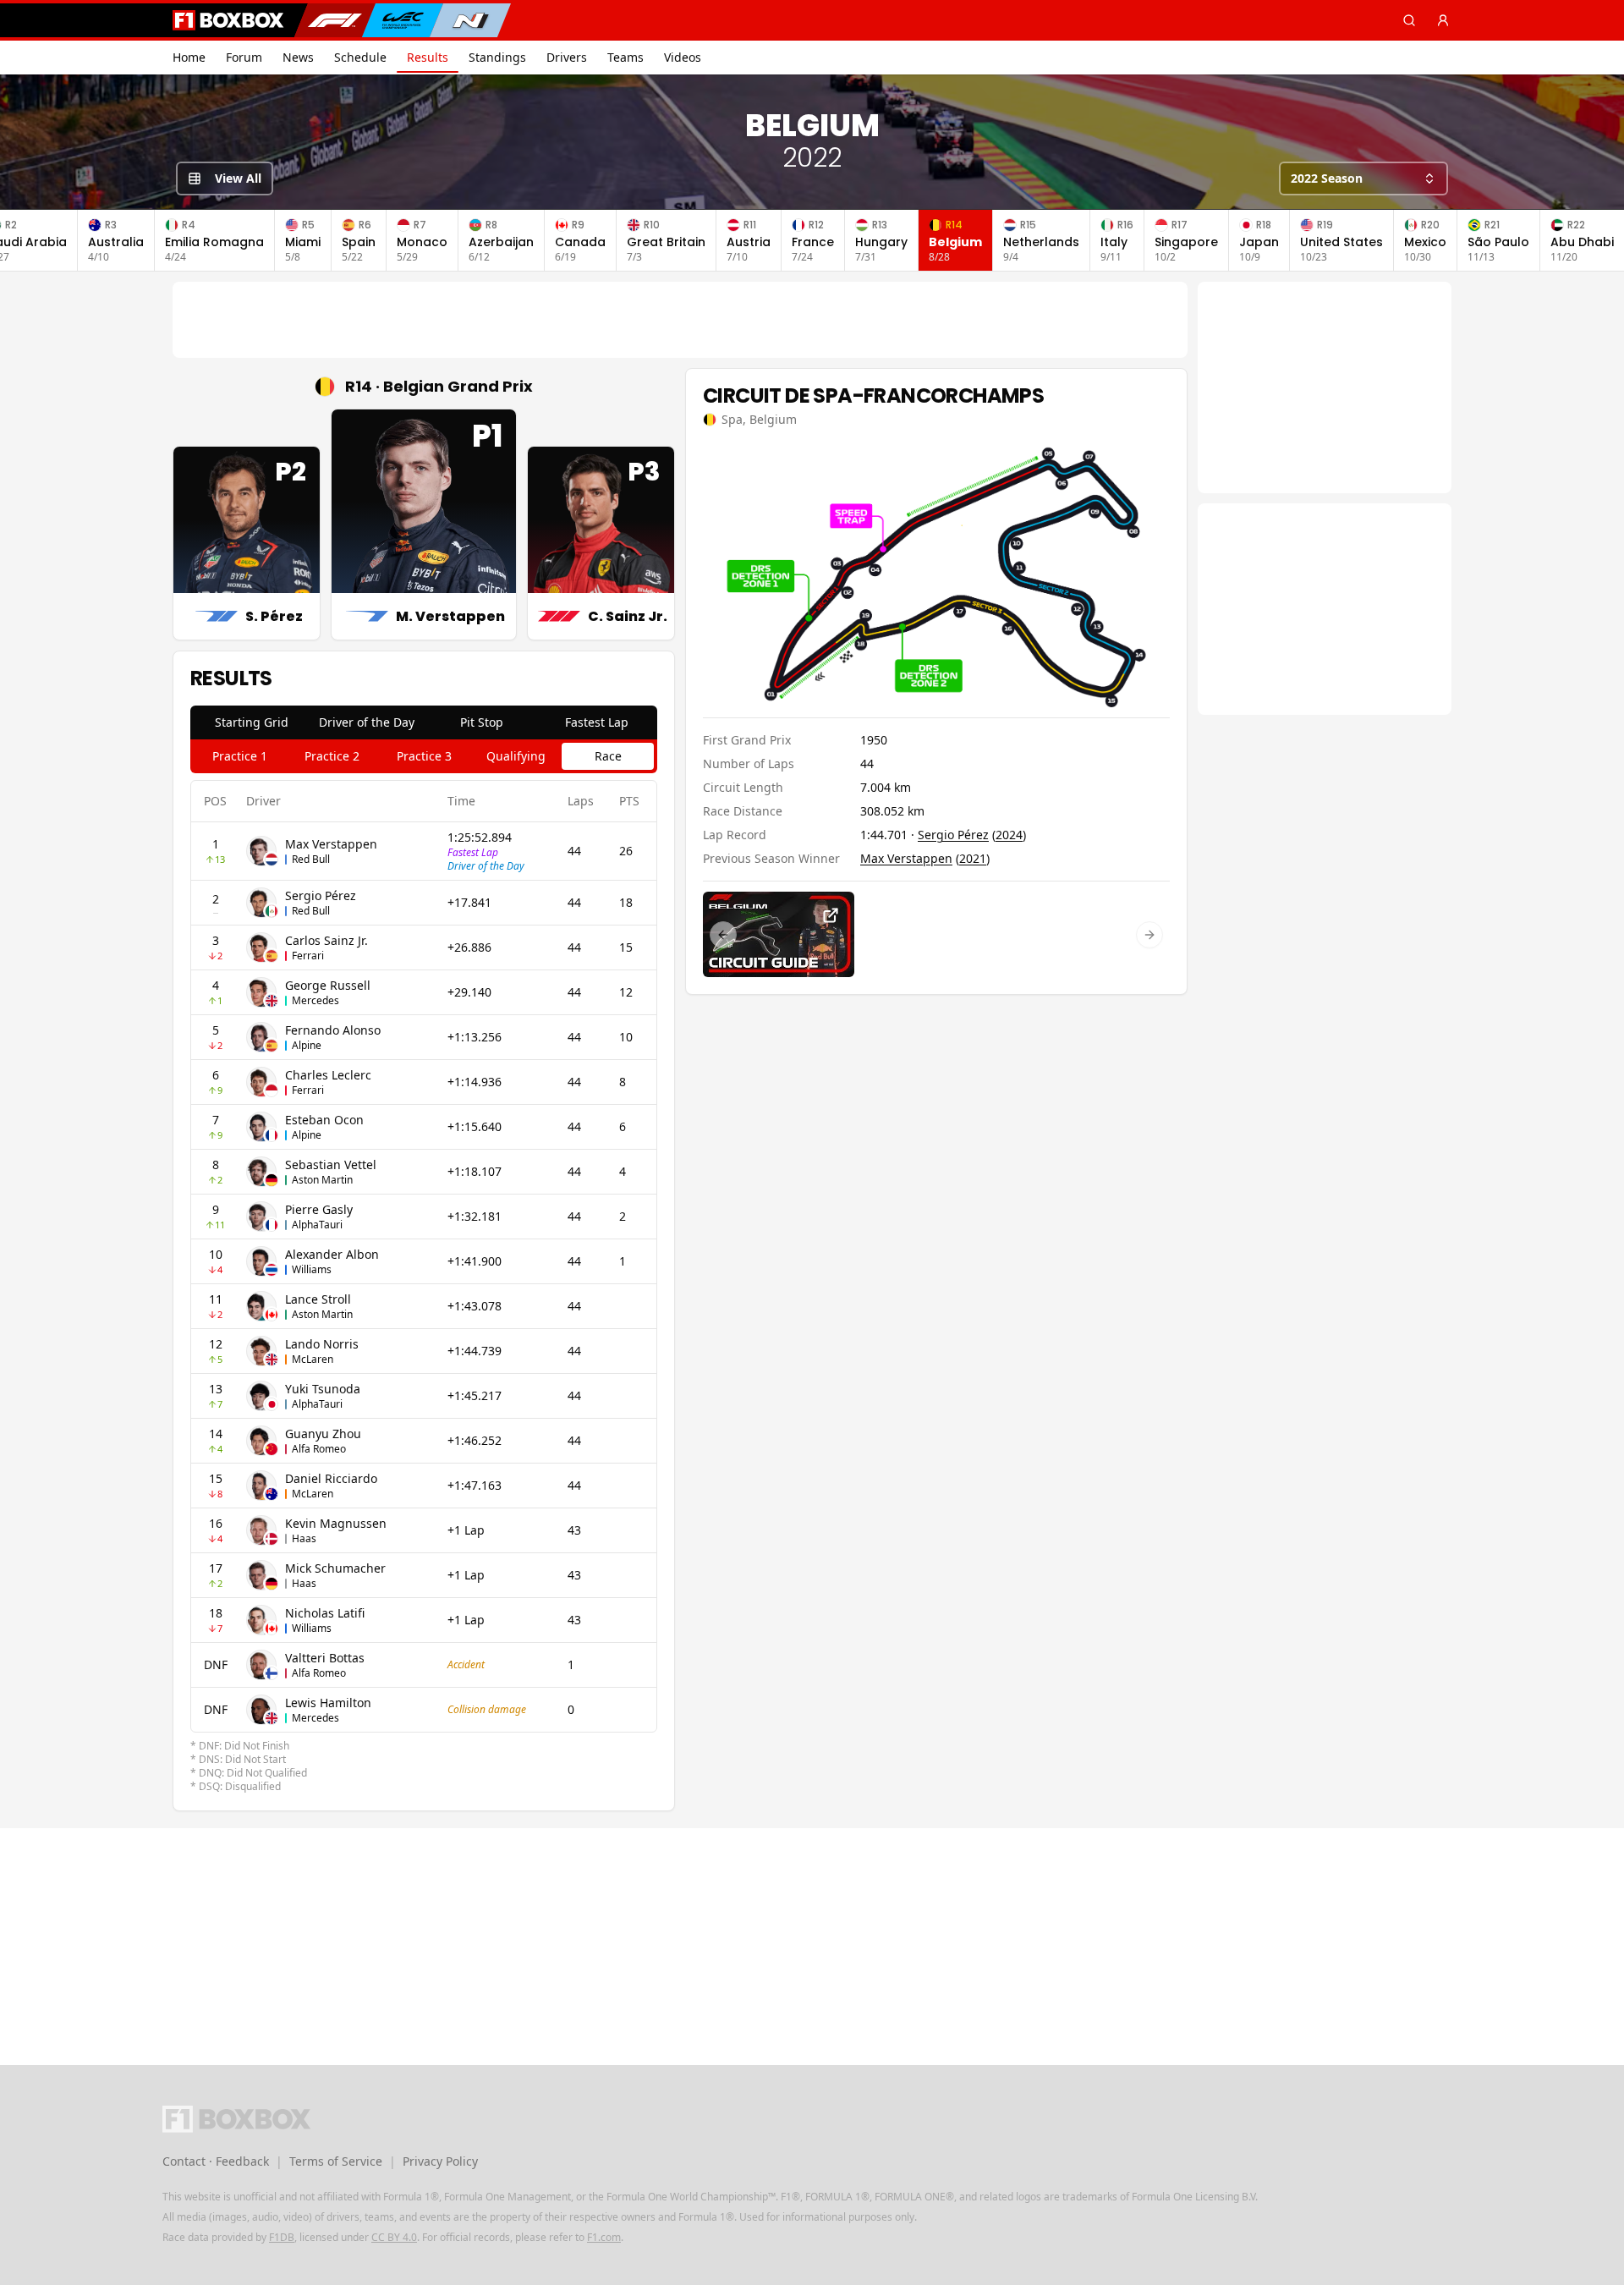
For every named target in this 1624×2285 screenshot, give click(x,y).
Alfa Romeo (319, 1449)
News (298, 57)
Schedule (360, 57)
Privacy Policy (440, 2161)
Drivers (567, 57)
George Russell (328, 985)
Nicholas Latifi (325, 1613)
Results (428, 57)
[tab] (251, 722)
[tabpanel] (424, 1287)
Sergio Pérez (321, 895)
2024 (1009, 835)
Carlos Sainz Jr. (326, 940)
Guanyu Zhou (323, 1434)
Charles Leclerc (328, 1075)
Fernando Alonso (333, 1030)
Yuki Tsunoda (323, 1389)
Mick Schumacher (335, 1568)
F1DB (282, 2237)
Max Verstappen (331, 844)
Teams (625, 57)
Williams (312, 1269)
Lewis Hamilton (328, 1703)
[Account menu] (1443, 20)
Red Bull (311, 859)
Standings (497, 57)
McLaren (313, 1359)
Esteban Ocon (324, 1120)
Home (189, 57)
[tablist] (424, 722)
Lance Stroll (318, 1299)
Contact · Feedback (216, 2161)
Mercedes (315, 1000)
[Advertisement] (680, 320)
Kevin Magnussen (336, 1523)
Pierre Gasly (319, 1209)
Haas (304, 1538)
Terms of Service (336, 2161)
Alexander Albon (332, 1254)
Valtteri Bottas (325, 1658)
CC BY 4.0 (394, 2237)
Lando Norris (322, 1344)
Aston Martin (322, 1180)
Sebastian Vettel (331, 1164)
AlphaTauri (317, 1225)
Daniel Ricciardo (331, 1478)
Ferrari (308, 956)
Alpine (307, 1045)
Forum (244, 57)
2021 (973, 858)
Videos (683, 57)
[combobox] (1363, 179)
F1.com (604, 2237)
